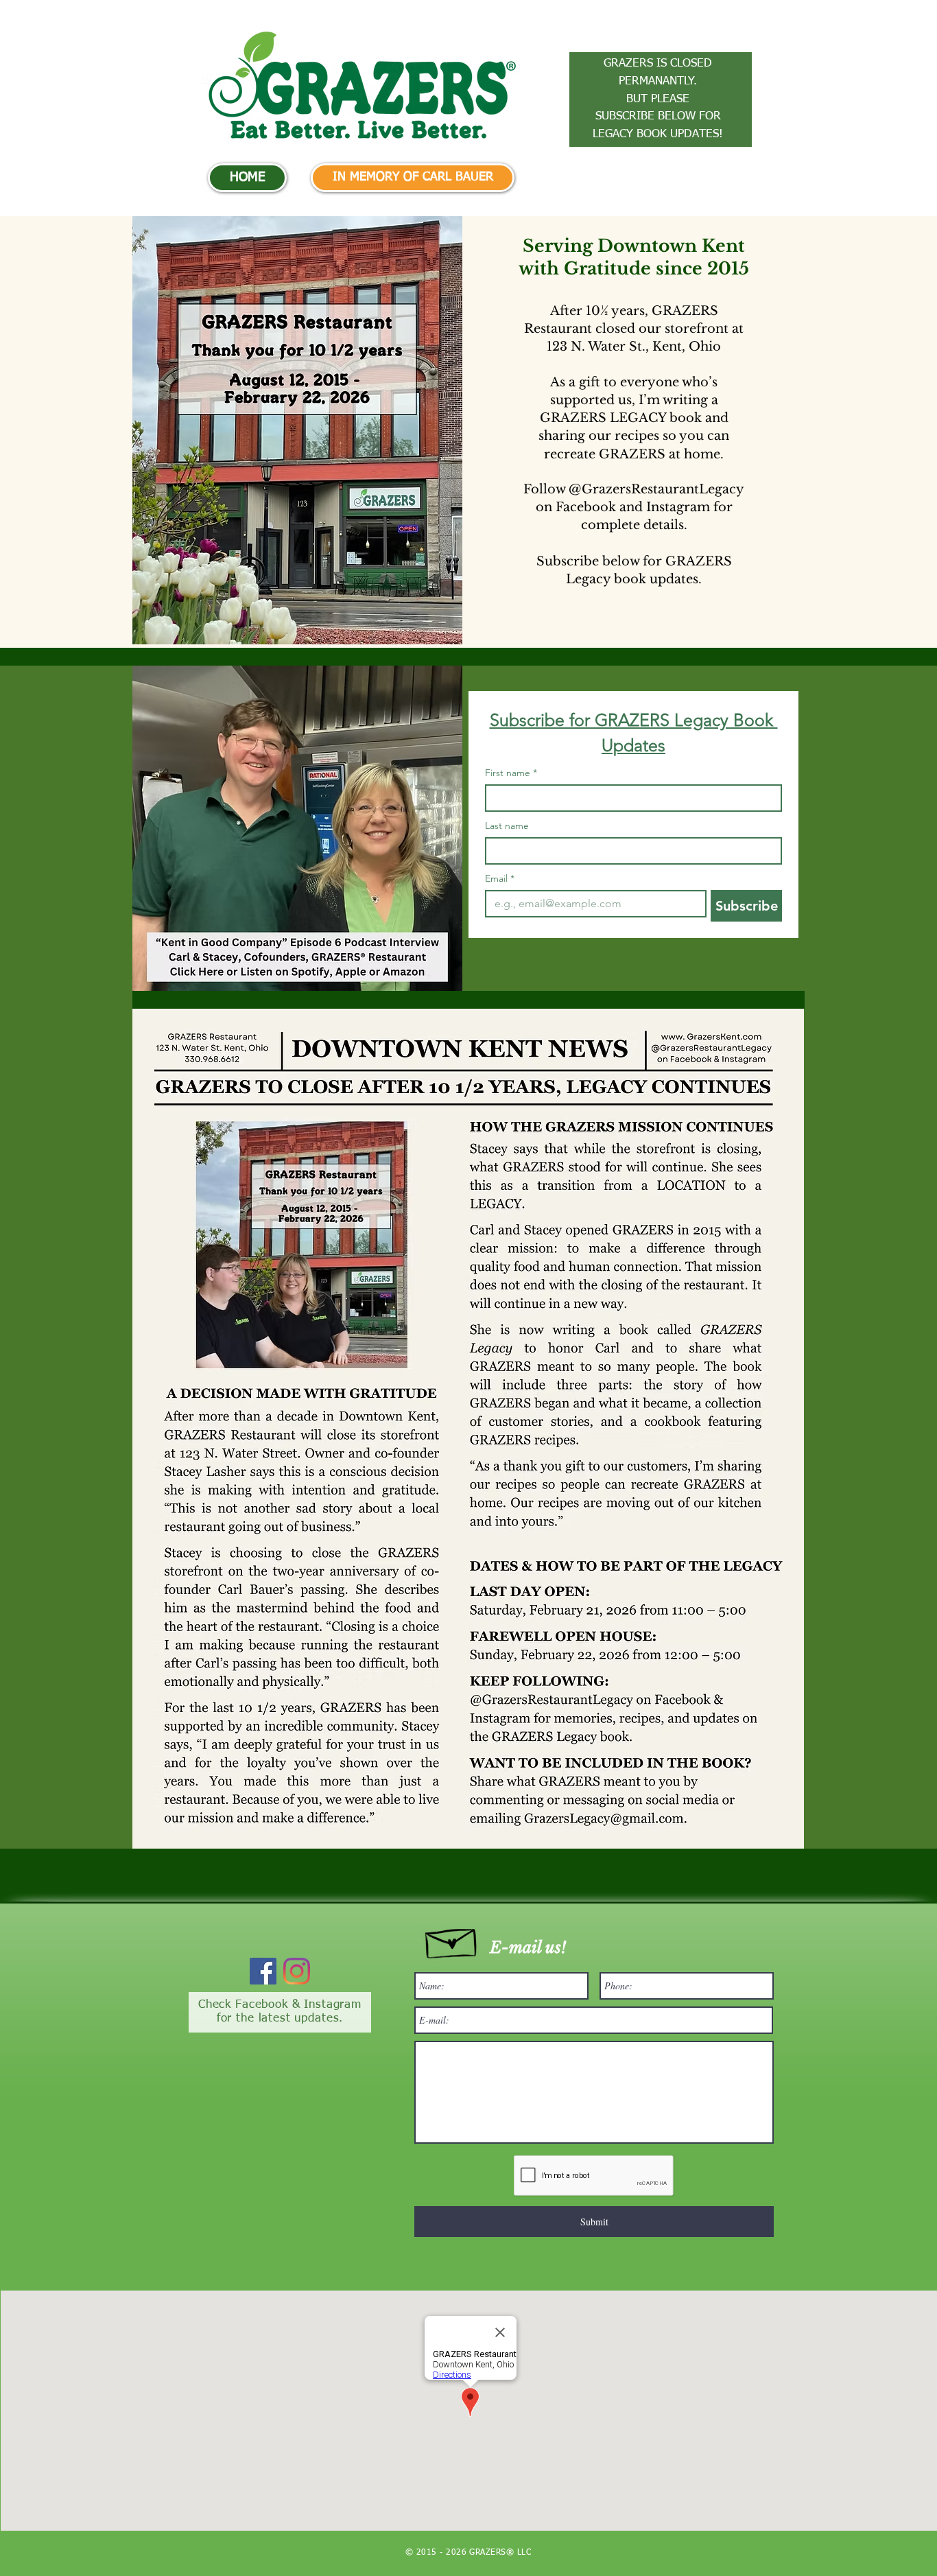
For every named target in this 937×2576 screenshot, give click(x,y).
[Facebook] (263, 1971)
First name (511, 773)
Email (500, 879)
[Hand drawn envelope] (452, 1940)
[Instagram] (297, 1971)
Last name (507, 826)
